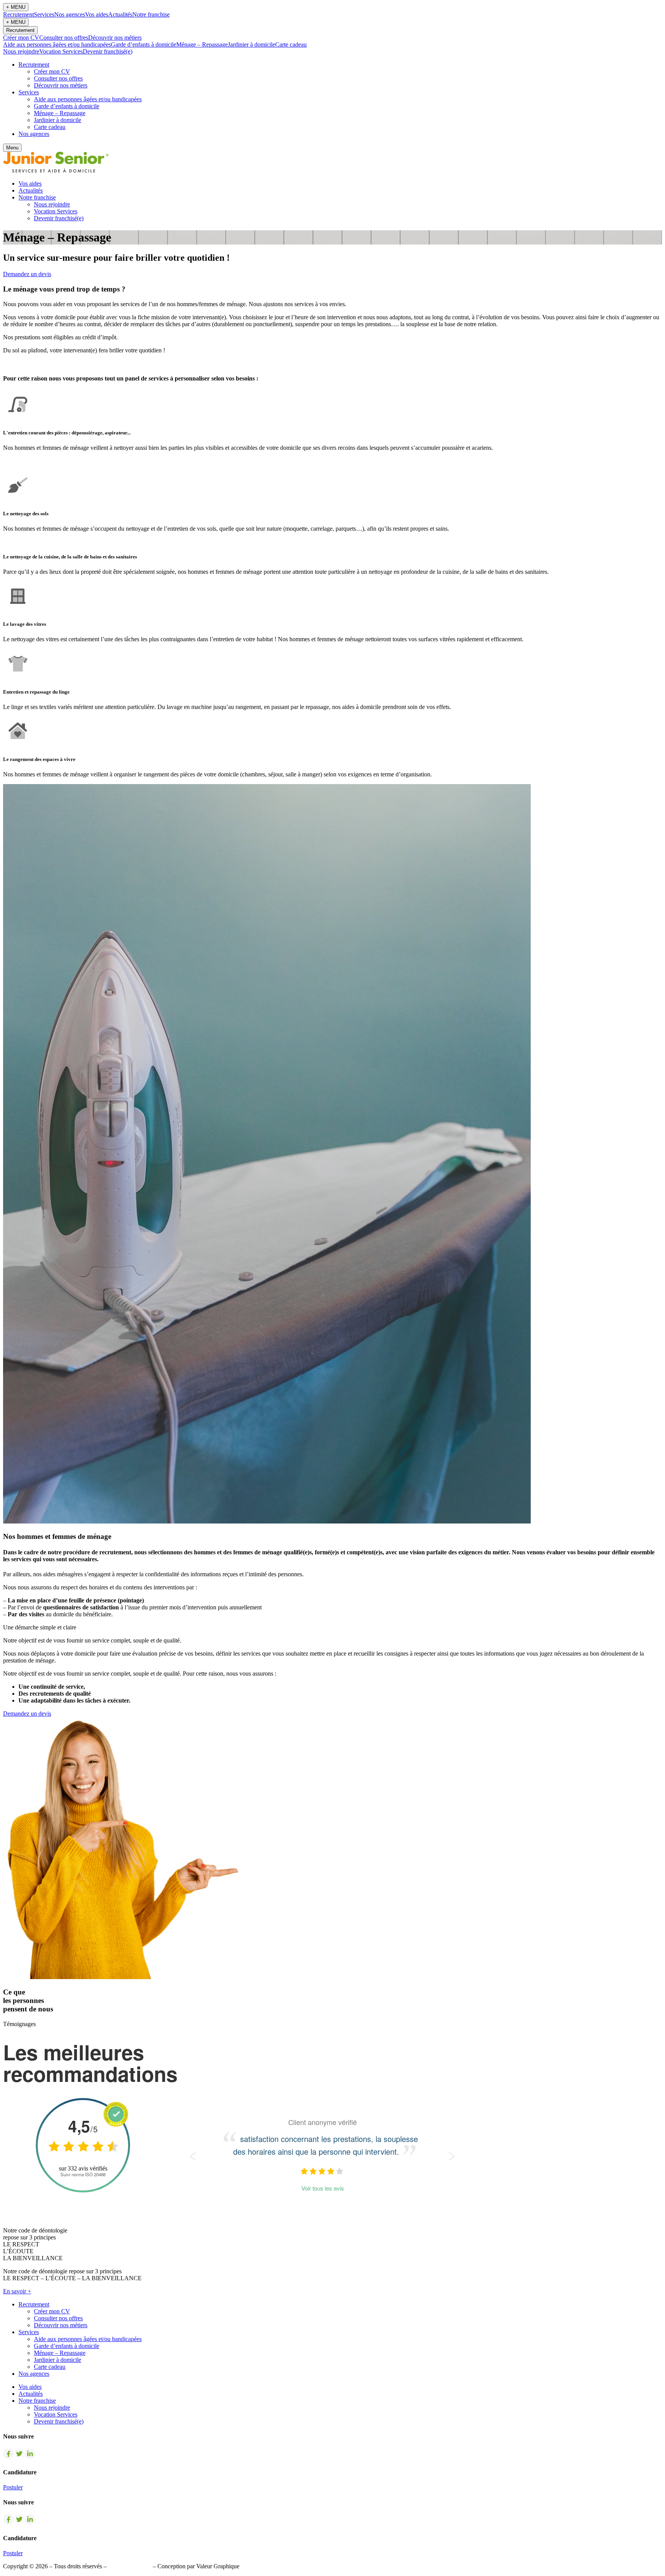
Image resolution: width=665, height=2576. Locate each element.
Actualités (120, 14)
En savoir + (17, 2291)
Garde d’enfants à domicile (144, 44)
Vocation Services (61, 51)
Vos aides (97, 14)
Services (44, 14)
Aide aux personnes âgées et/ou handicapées (57, 44)
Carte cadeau (291, 44)
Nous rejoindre (21, 51)
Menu (12, 148)
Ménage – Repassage (202, 44)
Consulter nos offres (64, 38)
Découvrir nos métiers (115, 38)
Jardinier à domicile (251, 44)
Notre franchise (151, 14)
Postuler (13, 2487)
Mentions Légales (130, 2566)
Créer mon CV (21, 38)
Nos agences (70, 14)
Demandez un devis (27, 274)
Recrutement (18, 14)
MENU (16, 7)
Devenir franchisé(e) (108, 51)
